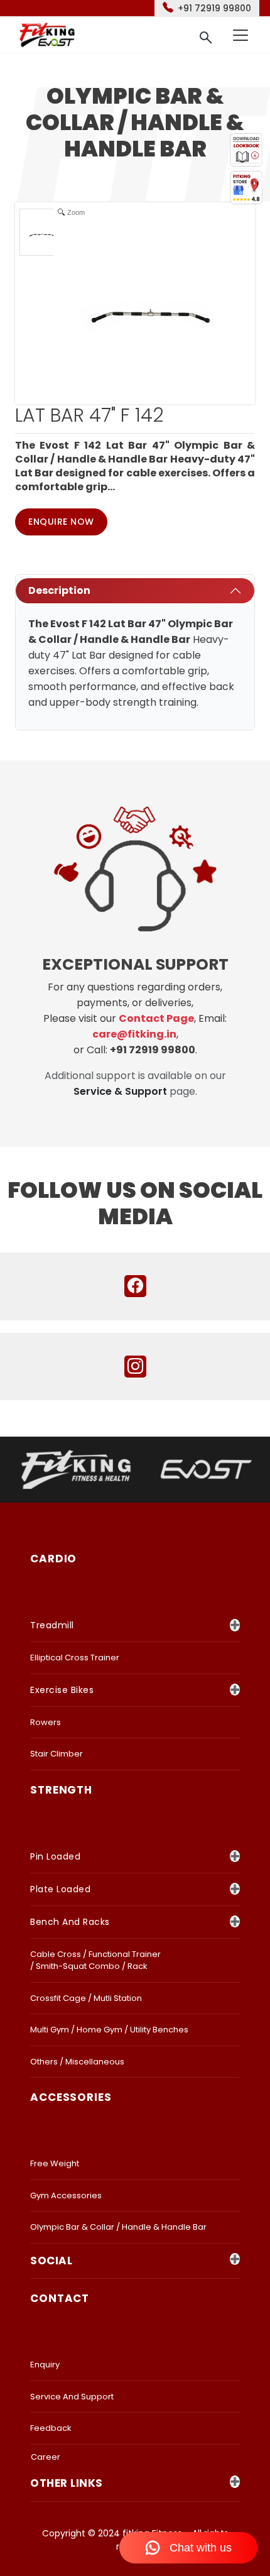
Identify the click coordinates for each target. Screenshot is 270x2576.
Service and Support (72, 2397)
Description (59, 590)
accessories (71, 2097)
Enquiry (45, 2365)
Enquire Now (61, 522)
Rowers (46, 1722)
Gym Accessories (66, 2195)
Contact (60, 2298)
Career (46, 2457)
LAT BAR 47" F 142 (89, 415)
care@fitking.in (134, 1034)
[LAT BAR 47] (43, 232)
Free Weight (55, 2163)
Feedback (51, 2428)
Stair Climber (57, 1754)
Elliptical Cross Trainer (75, 1658)
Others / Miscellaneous (77, 2062)
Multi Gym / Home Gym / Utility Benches (109, 2030)
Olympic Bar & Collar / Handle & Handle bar (118, 2227)
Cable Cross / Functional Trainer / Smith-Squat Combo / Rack (95, 1960)
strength (61, 1790)
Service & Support (120, 1091)
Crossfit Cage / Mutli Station (86, 1998)
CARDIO (53, 1559)
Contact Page (156, 1018)
